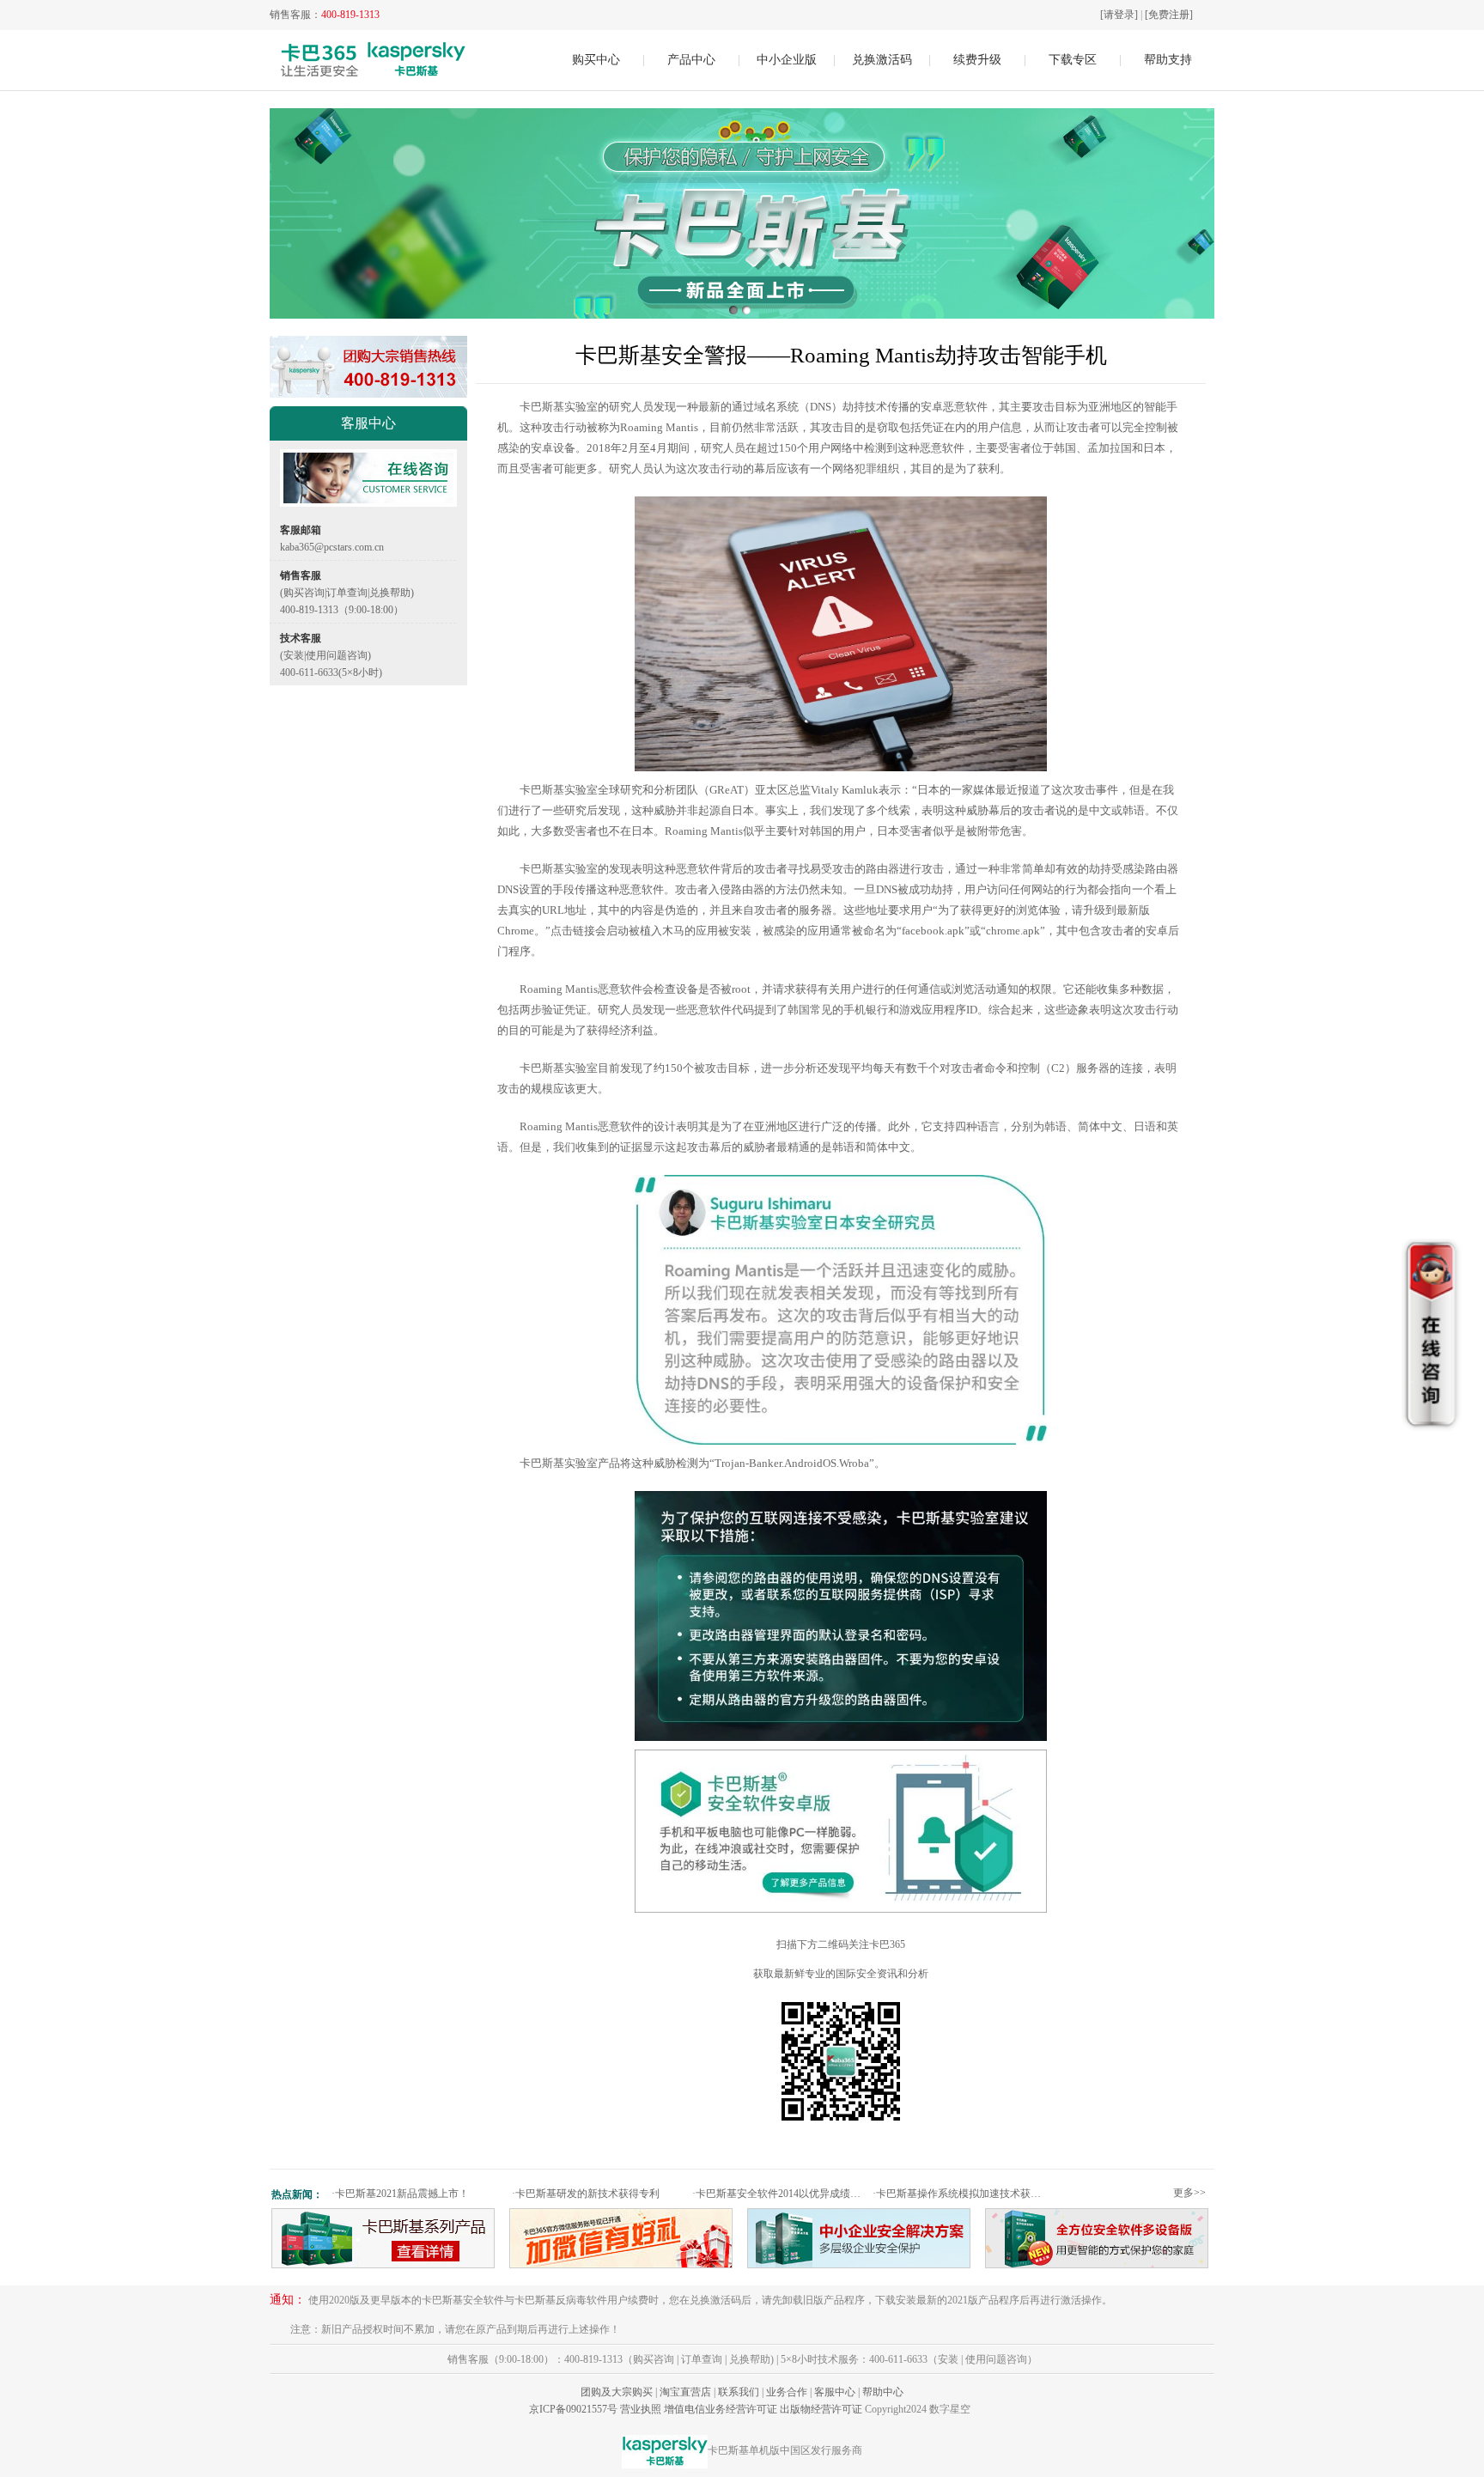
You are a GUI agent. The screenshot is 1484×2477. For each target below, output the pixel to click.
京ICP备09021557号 (573, 2409)
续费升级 (977, 60)
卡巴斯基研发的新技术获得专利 (586, 2194)
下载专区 (1073, 60)
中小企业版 (787, 60)
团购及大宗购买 (617, 2392)
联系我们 (739, 2392)
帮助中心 (883, 2392)
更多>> (1189, 2193)
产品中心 (691, 60)
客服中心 (835, 2392)
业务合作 (787, 2392)
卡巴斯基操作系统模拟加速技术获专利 (961, 2194)
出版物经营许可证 (821, 2409)
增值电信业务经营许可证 (721, 2409)
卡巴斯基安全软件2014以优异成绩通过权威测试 (780, 2194)
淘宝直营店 (685, 2392)
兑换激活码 (882, 60)
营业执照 (641, 2409)
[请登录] (1119, 15)
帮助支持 (1168, 60)
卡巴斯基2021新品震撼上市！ (400, 2194)
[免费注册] (1169, 15)
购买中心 (596, 60)
